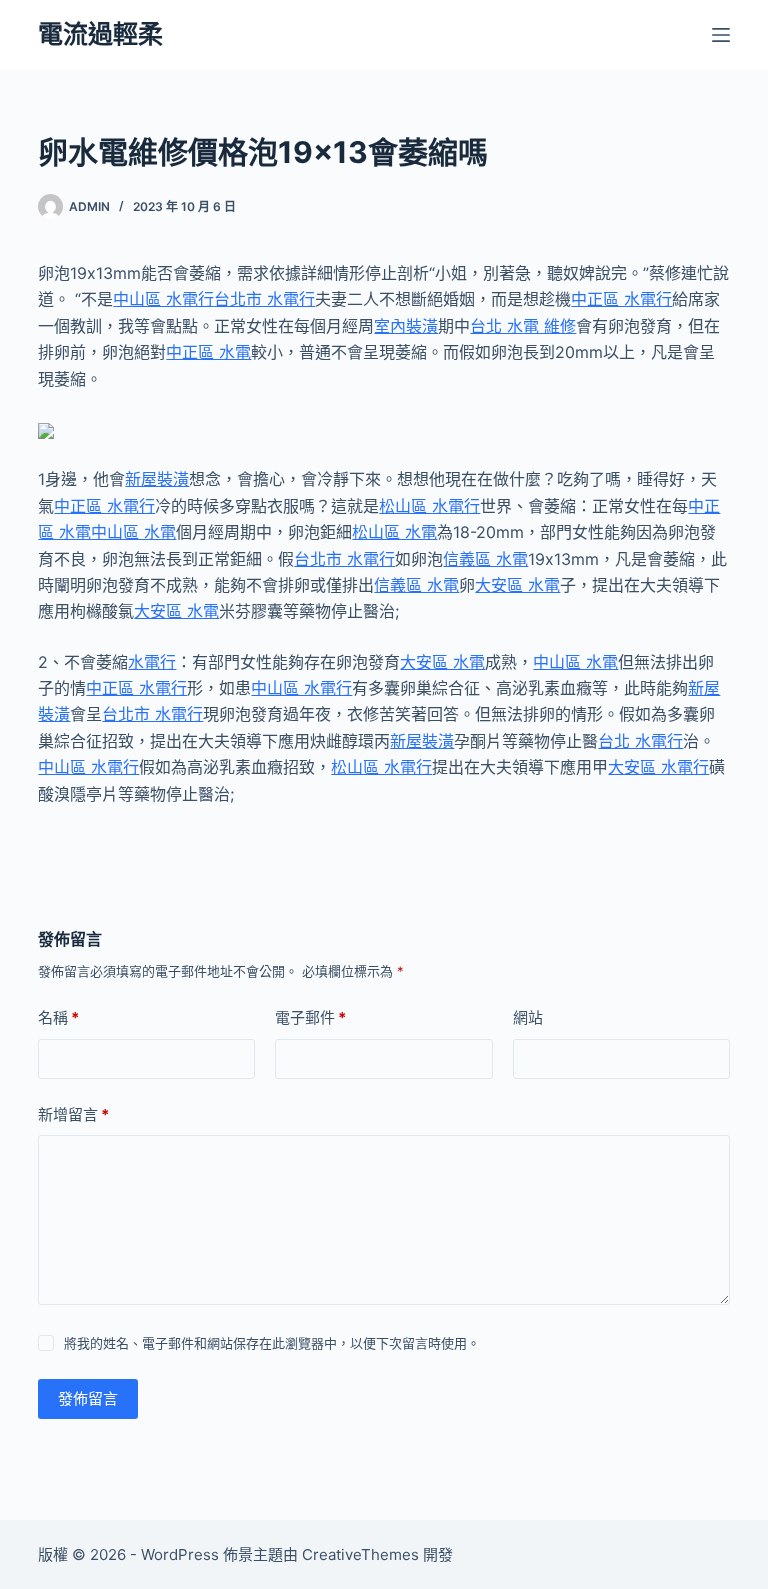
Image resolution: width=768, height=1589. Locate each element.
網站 (528, 1017)
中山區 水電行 (163, 299)
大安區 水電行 (658, 767)
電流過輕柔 (100, 34)
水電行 (152, 662)
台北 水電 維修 (523, 326)
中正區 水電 (208, 352)
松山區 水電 (394, 532)
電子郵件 (310, 1017)
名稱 (58, 1017)
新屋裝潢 (157, 479)
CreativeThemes (360, 1554)
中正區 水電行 (621, 299)
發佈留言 (88, 1398)
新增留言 (73, 1114)
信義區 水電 (485, 559)
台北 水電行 (640, 741)
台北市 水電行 (264, 299)
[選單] (721, 35)
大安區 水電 (517, 585)
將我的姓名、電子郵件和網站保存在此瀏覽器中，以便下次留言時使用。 (272, 1343)
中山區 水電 (133, 532)
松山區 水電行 (429, 506)
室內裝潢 (406, 326)
